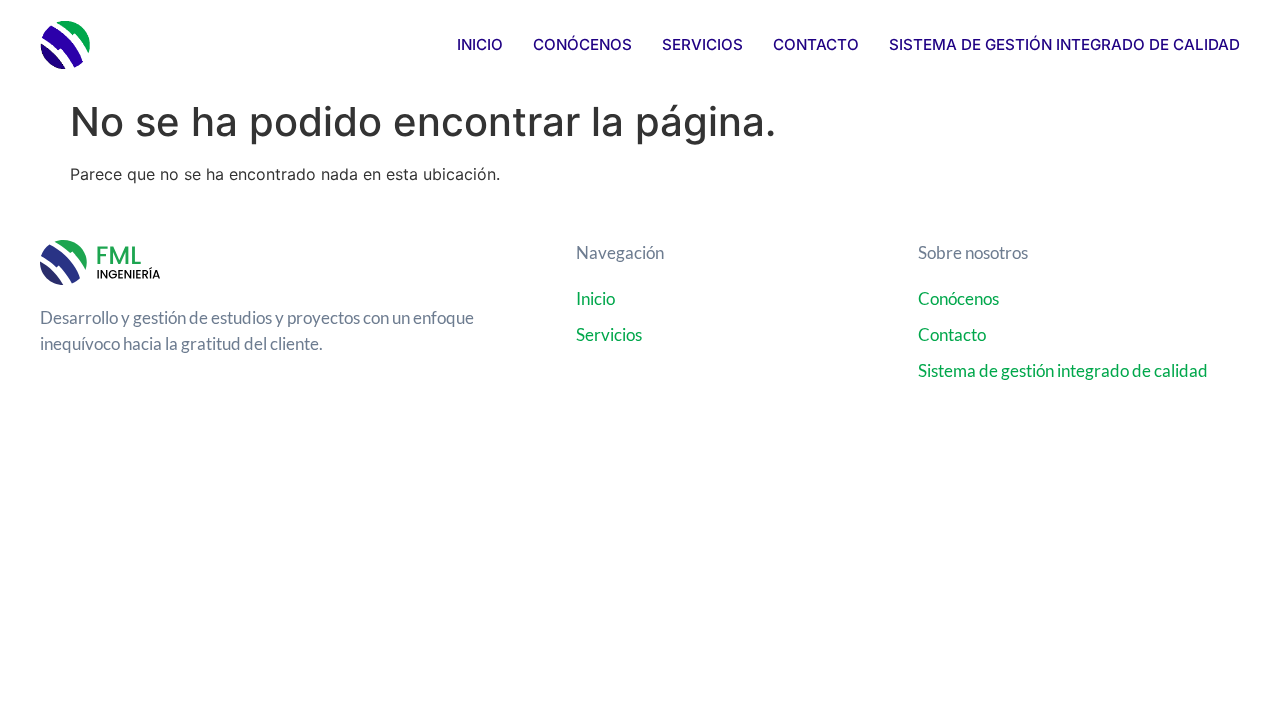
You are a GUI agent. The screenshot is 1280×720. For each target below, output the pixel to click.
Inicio (480, 44)
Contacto (816, 44)
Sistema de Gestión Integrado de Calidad (1064, 44)
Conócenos (582, 44)
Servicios (702, 44)
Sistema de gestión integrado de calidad (1063, 370)
